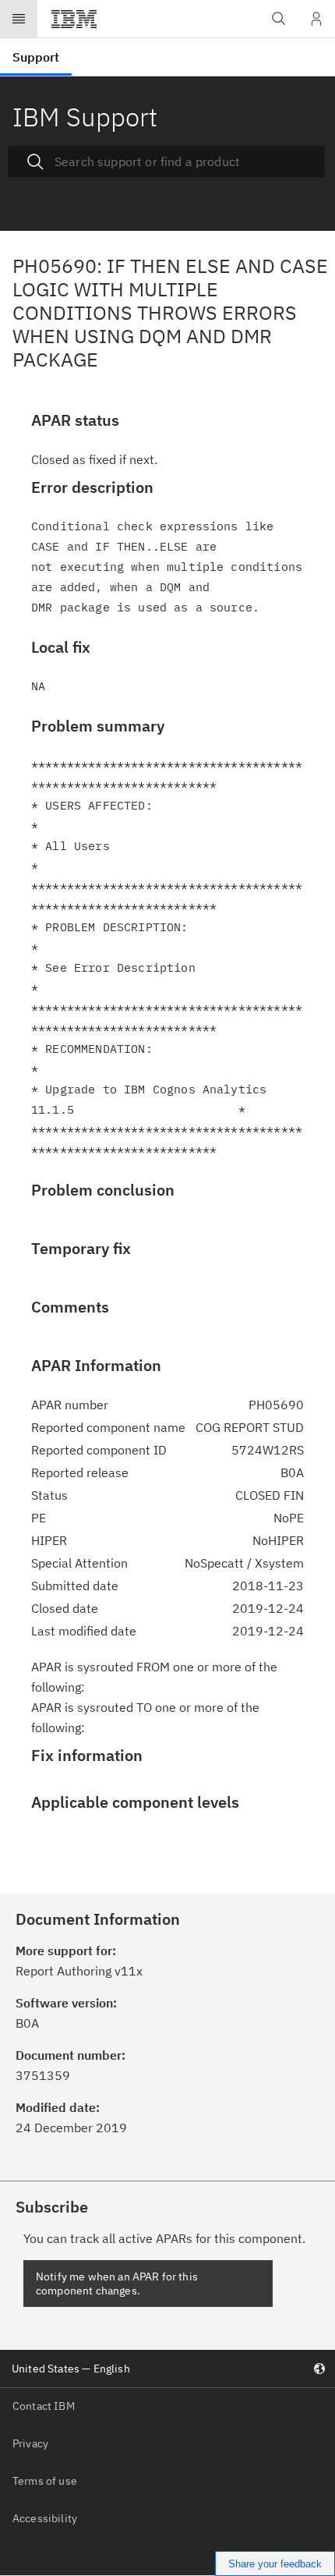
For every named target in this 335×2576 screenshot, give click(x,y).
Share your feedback (275, 2564)
